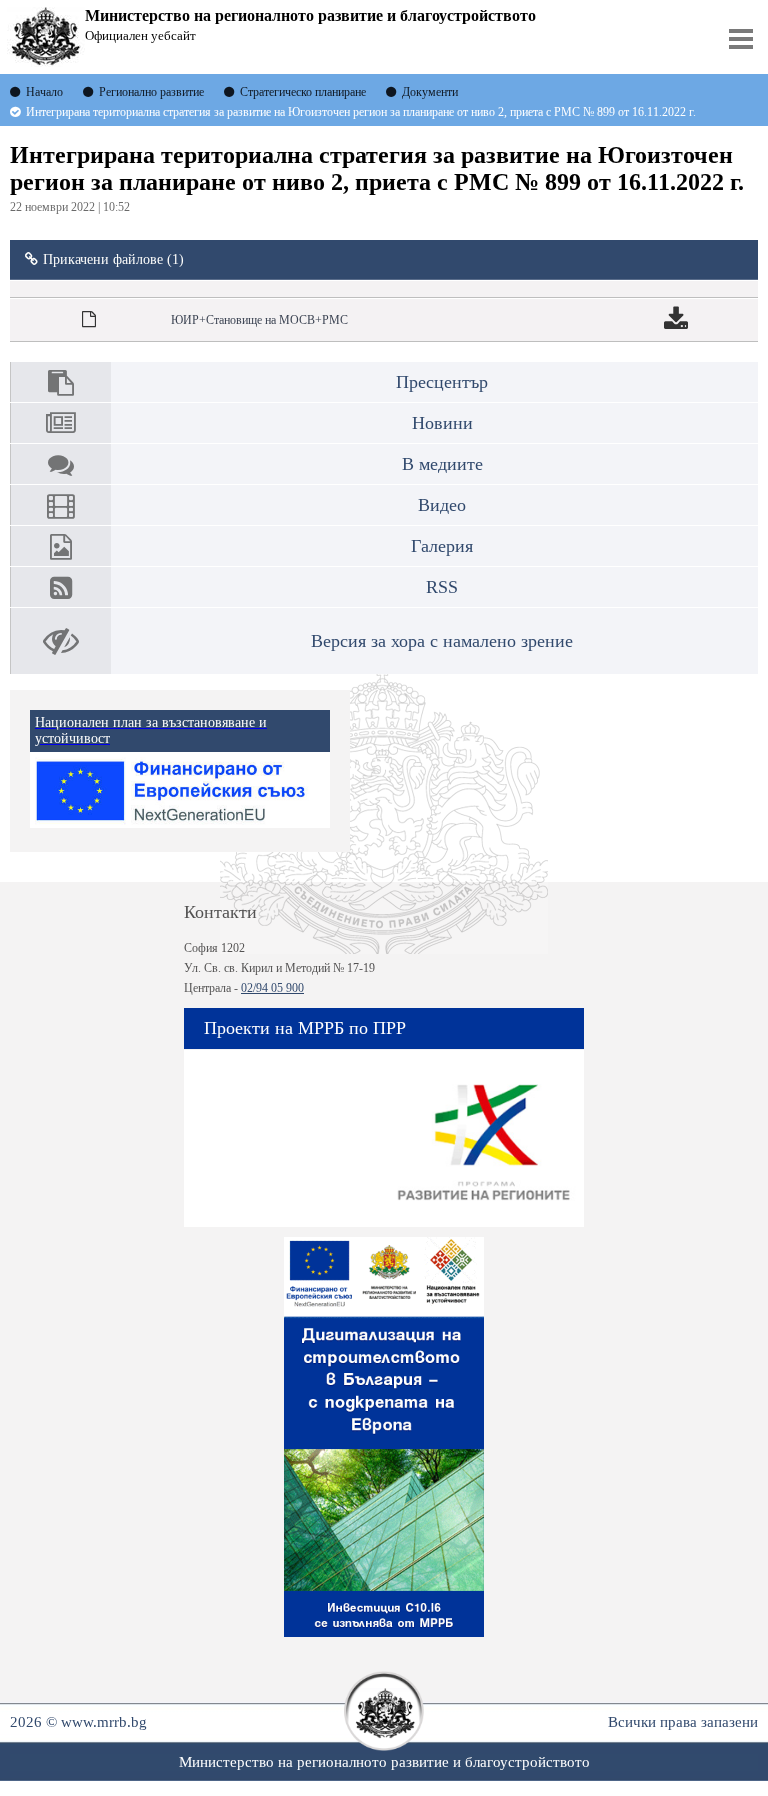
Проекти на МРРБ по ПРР (305, 1028)
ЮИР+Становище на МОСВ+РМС (259, 320)
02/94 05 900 (272, 988)
